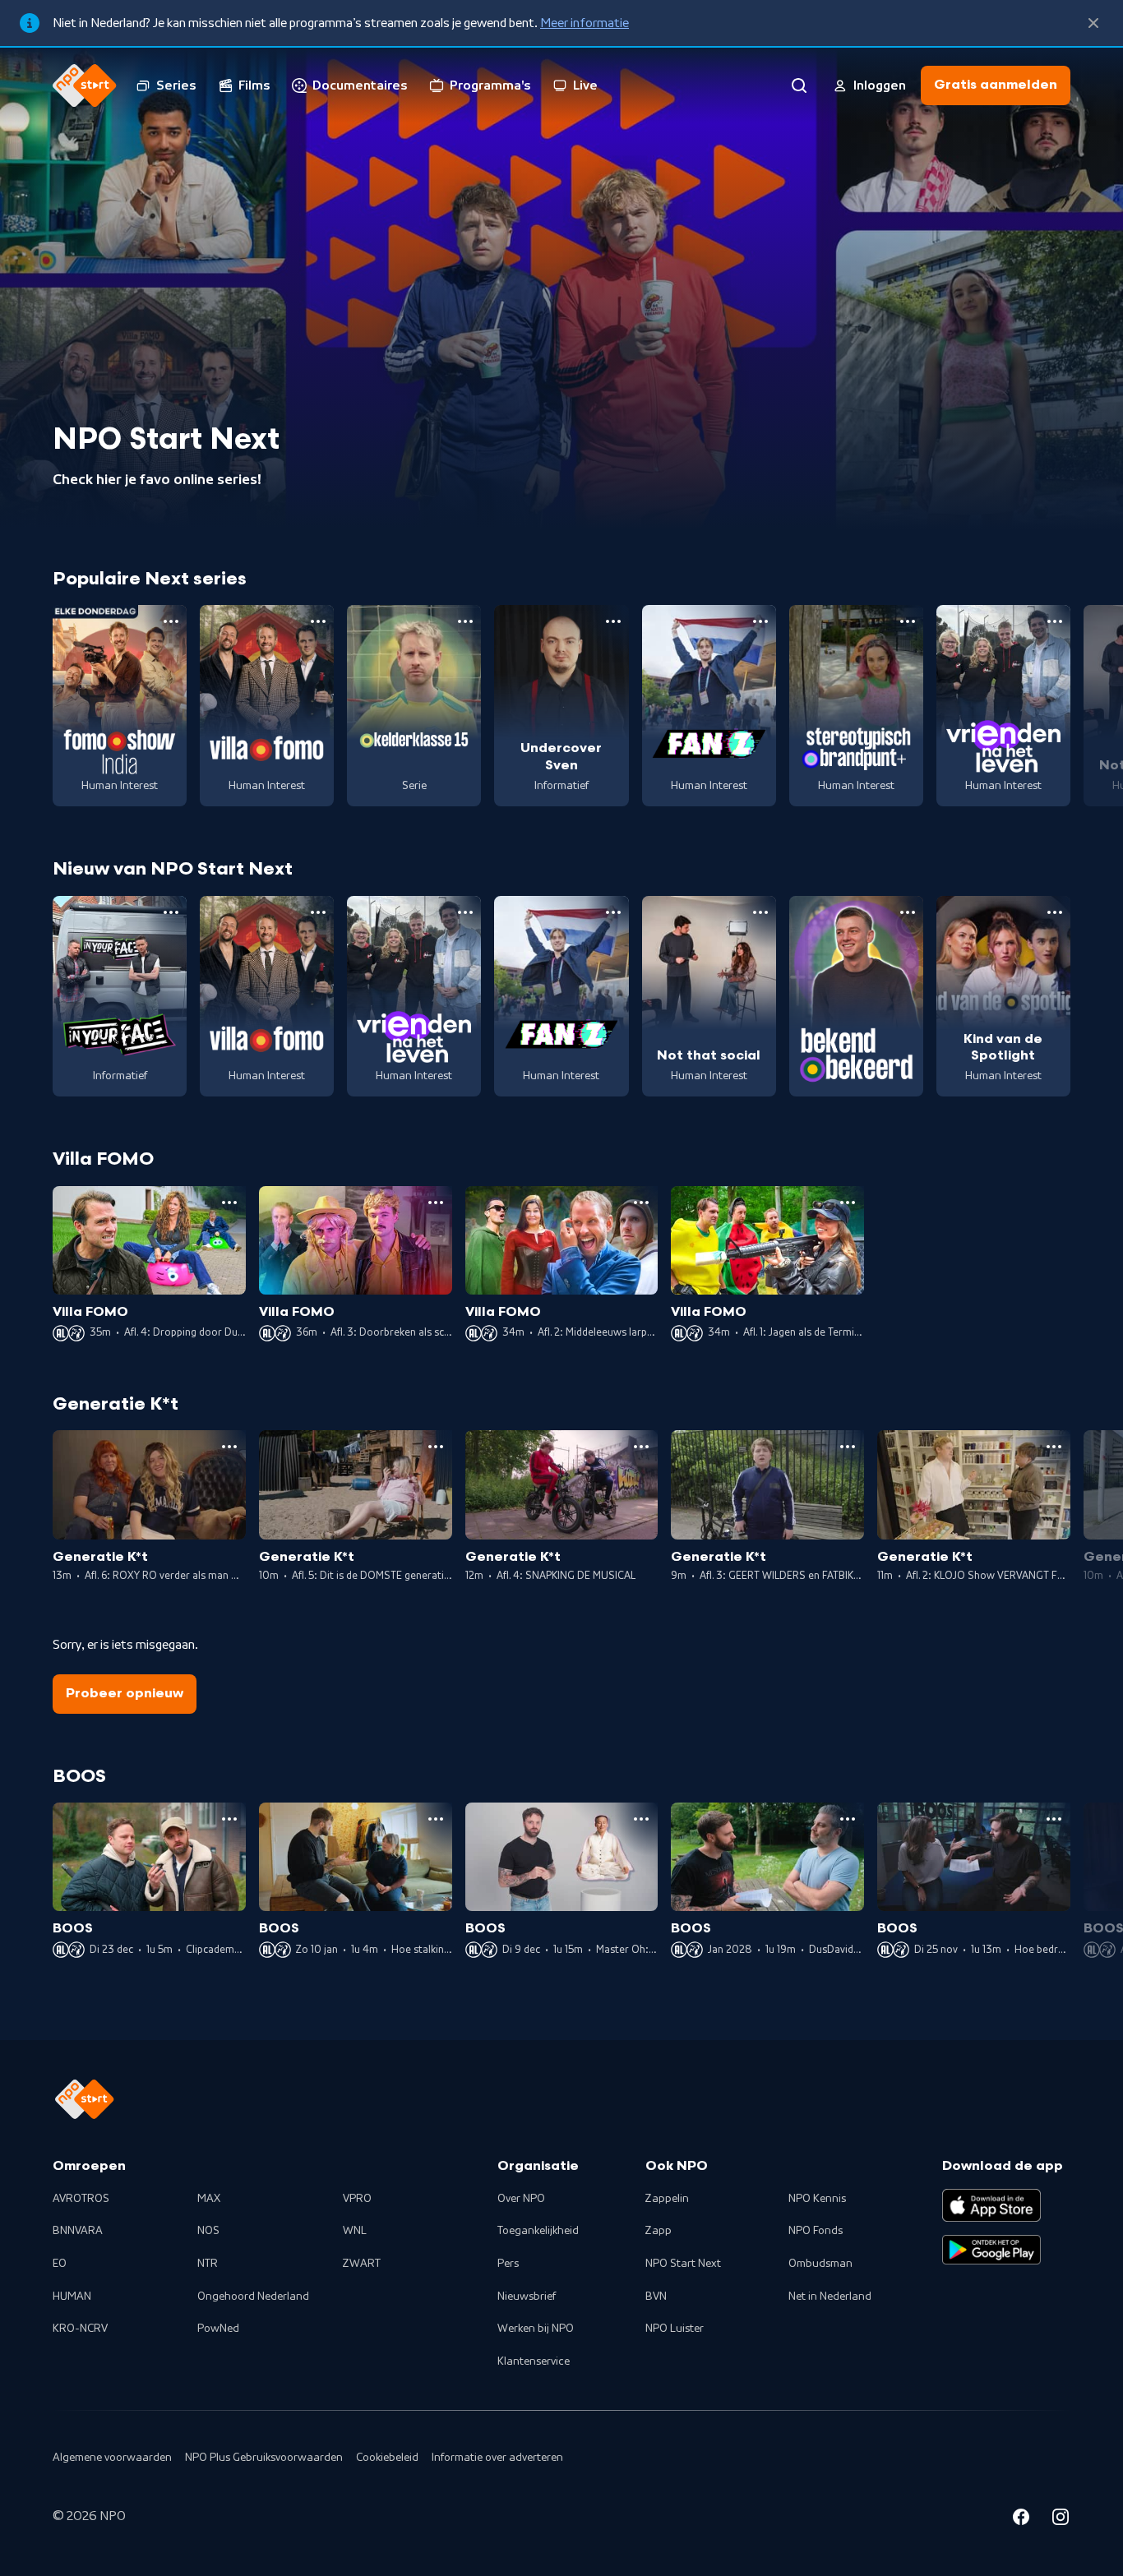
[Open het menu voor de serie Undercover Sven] (613, 621)
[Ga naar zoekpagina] (799, 85)
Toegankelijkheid (538, 2231)
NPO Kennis (817, 2199)
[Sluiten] (1093, 23)
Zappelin (667, 2199)
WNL (355, 2231)
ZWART (362, 2264)
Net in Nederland (830, 2297)
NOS (208, 2231)
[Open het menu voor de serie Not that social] (760, 912)
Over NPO (521, 2199)
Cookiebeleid (387, 2458)
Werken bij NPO (536, 2329)
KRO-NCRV (80, 2329)
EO (60, 2264)
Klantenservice (534, 2361)
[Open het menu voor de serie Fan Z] (760, 621)
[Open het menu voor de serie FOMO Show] (171, 621)
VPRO (357, 2199)
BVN (656, 2297)
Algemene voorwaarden (112, 2458)
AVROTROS (81, 2199)
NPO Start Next (683, 2264)
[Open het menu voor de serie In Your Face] (171, 912)
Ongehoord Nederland (253, 2297)
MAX (209, 2199)
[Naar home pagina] (85, 85)
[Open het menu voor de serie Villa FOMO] (318, 621)
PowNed (218, 2329)
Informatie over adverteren (497, 2458)
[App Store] (991, 2205)
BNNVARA (78, 2231)
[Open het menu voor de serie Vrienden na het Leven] (1055, 621)
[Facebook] (1021, 2519)
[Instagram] (1061, 2519)
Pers (508, 2264)
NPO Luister (675, 2329)
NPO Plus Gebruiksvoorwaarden (264, 2458)
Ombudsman (820, 2264)
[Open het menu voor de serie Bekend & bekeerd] (908, 912)
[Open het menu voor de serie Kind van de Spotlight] (1055, 912)
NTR (208, 2264)
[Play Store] (991, 2250)
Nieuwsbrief (527, 2297)
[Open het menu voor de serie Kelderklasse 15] (465, 621)
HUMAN (72, 2297)
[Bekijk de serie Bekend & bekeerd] (856, 997)
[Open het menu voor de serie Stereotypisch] (908, 621)
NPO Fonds (816, 2231)
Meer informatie (585, 23)
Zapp (659, 2231)
